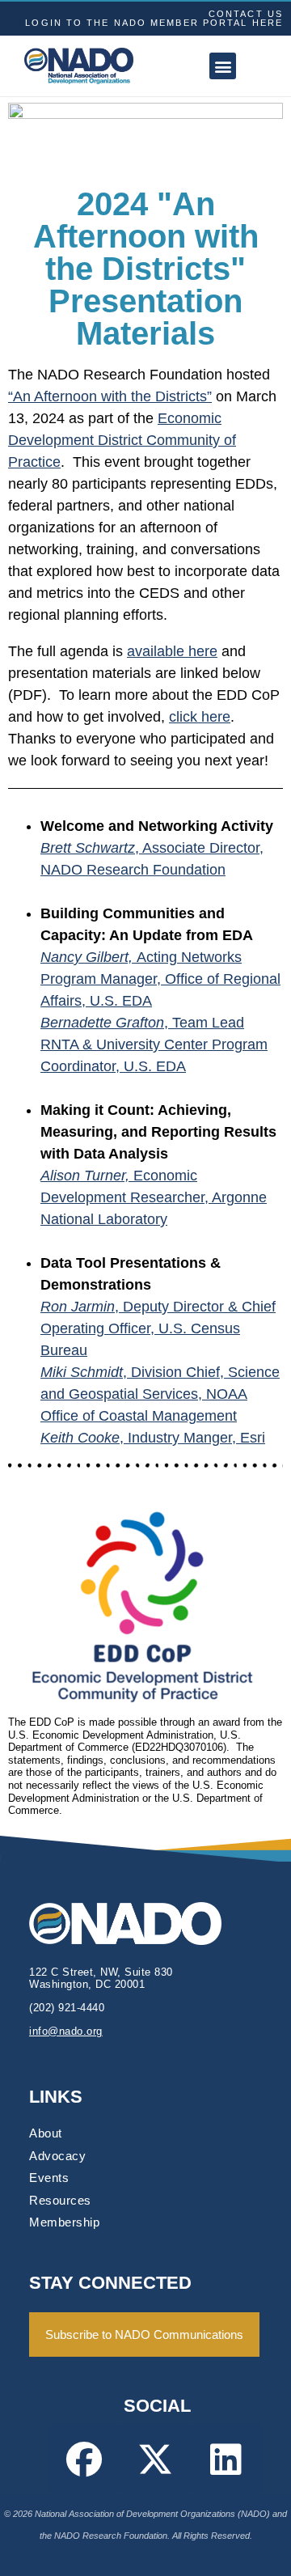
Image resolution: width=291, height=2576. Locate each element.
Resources (60, 2200)
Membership (64, 2222)
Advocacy (57, 2156)
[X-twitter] (155, 2459)
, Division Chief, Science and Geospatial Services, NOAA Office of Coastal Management (160, 1394)
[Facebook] (84, 2459)
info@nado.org (66, 2031)
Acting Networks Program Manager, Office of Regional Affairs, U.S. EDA (160, 979)
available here (172, 651)
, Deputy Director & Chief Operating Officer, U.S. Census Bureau (158, 1328)
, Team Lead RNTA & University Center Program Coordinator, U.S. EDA (154, 1044)
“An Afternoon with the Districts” (110, 396)
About (46, 2133)
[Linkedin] (226, 2459)
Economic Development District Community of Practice (122, 440)
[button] (223, 66)
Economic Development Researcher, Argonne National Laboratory (154, 1197)
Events (49, 2178)
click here (200, 717)
